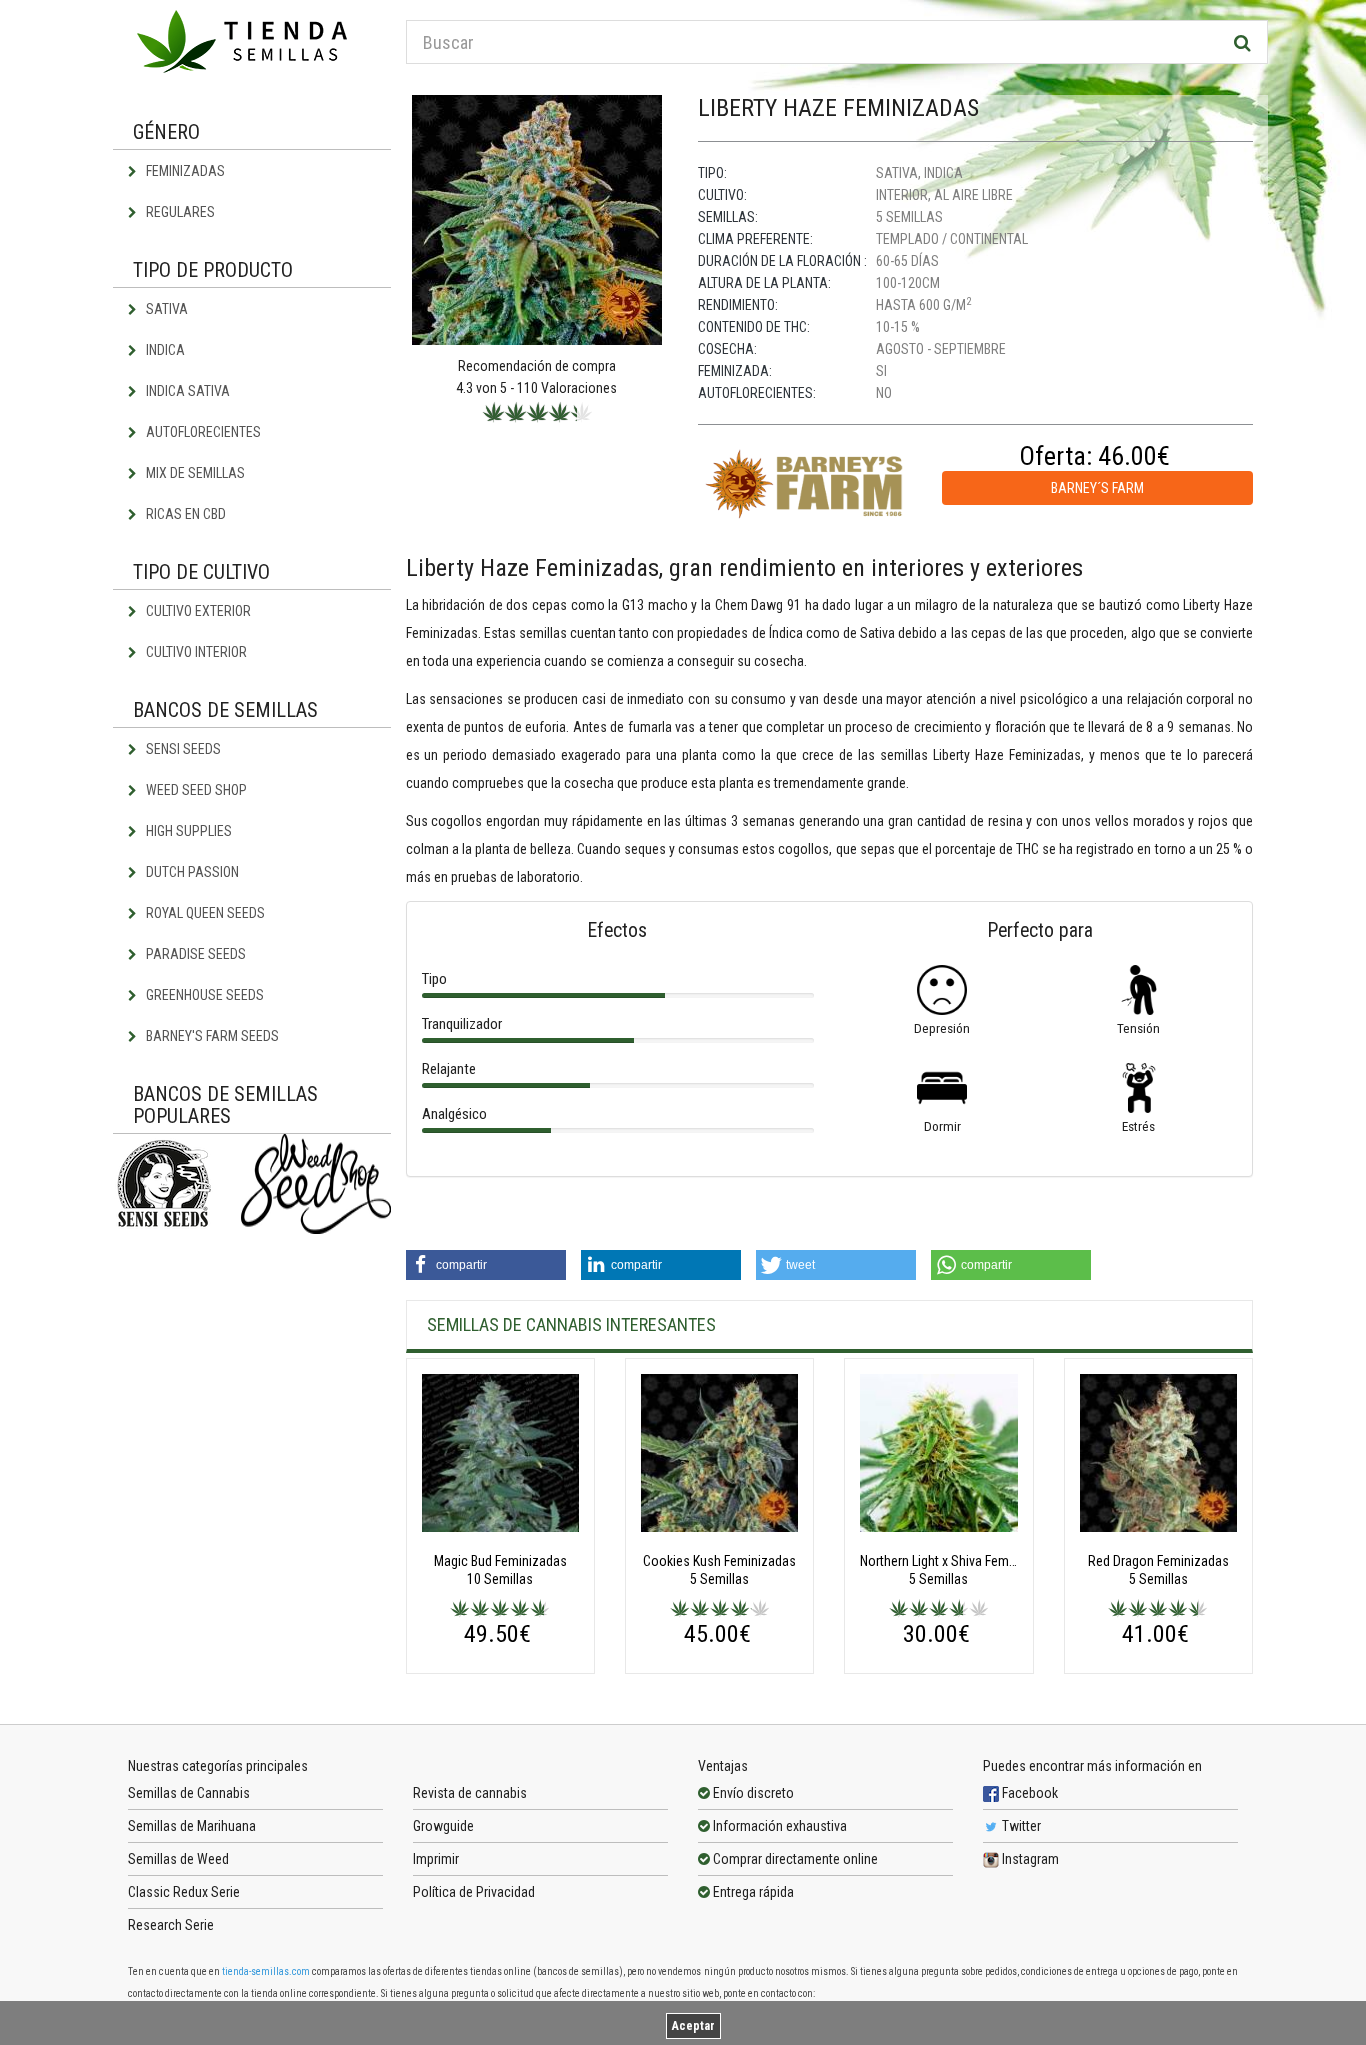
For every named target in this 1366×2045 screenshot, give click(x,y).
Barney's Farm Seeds (211, 1036)
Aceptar (693, 2026)
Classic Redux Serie (184, 1892)
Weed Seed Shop (195, 790)
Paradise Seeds (194, 954)
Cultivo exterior (197, 611)
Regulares (179, 212)
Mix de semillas (194, 473)
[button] (486, 1265)
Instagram (1029, 1859)
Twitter (1020, 1826)
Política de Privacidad (474, 1892)
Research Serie (171, 1925)
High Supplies (187, 831)
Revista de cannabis (470, 1793)
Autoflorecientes (202, 432)
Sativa (165, 309)
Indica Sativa (186, 391)
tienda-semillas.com (266, 1971)
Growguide (443, 1826)
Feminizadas (184, 171)
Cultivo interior (195, 652)
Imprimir (436, 1859)
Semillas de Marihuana (192, 1826)
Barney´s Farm (1097, 488)
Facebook (1028, 1793)
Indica (164, 350)
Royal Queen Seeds (204, 913)
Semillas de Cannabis (189, 1793)
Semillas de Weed (178, 1859)
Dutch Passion (191, 872)
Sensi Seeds (182, 749)
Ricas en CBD (184, 514)
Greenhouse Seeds (203, 995)
